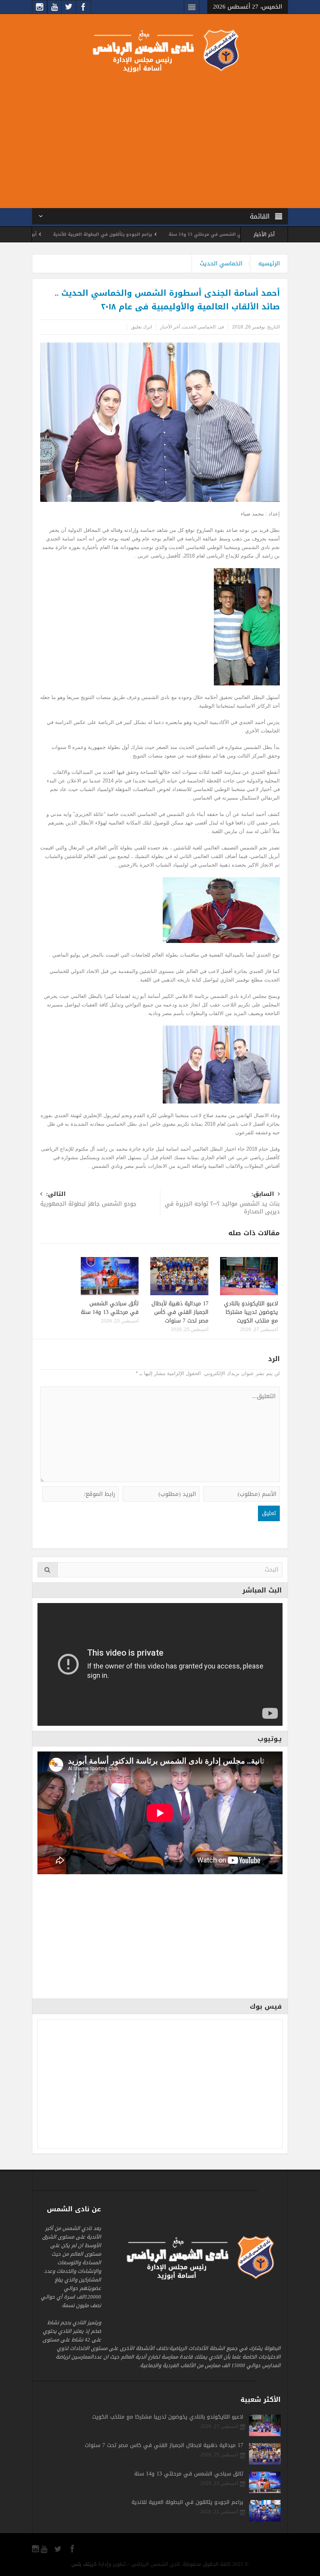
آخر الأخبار (170, 327)
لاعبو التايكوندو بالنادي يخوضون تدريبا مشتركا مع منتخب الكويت (251, 1312)
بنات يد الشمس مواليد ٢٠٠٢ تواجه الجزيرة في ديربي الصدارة (222, 1203)
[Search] (48, 1570)
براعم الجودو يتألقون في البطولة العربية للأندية (163, 234)
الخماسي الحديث (221, 263)
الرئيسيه (269, 263)
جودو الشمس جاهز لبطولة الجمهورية (88, 1200)
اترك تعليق (141, 327)
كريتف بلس (84, 2564)
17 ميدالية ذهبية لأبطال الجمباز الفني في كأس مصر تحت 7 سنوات (180, 1312)
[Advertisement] (160, 139)
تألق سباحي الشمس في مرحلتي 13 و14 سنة (110, 1308)
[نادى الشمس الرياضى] (160, 50)
